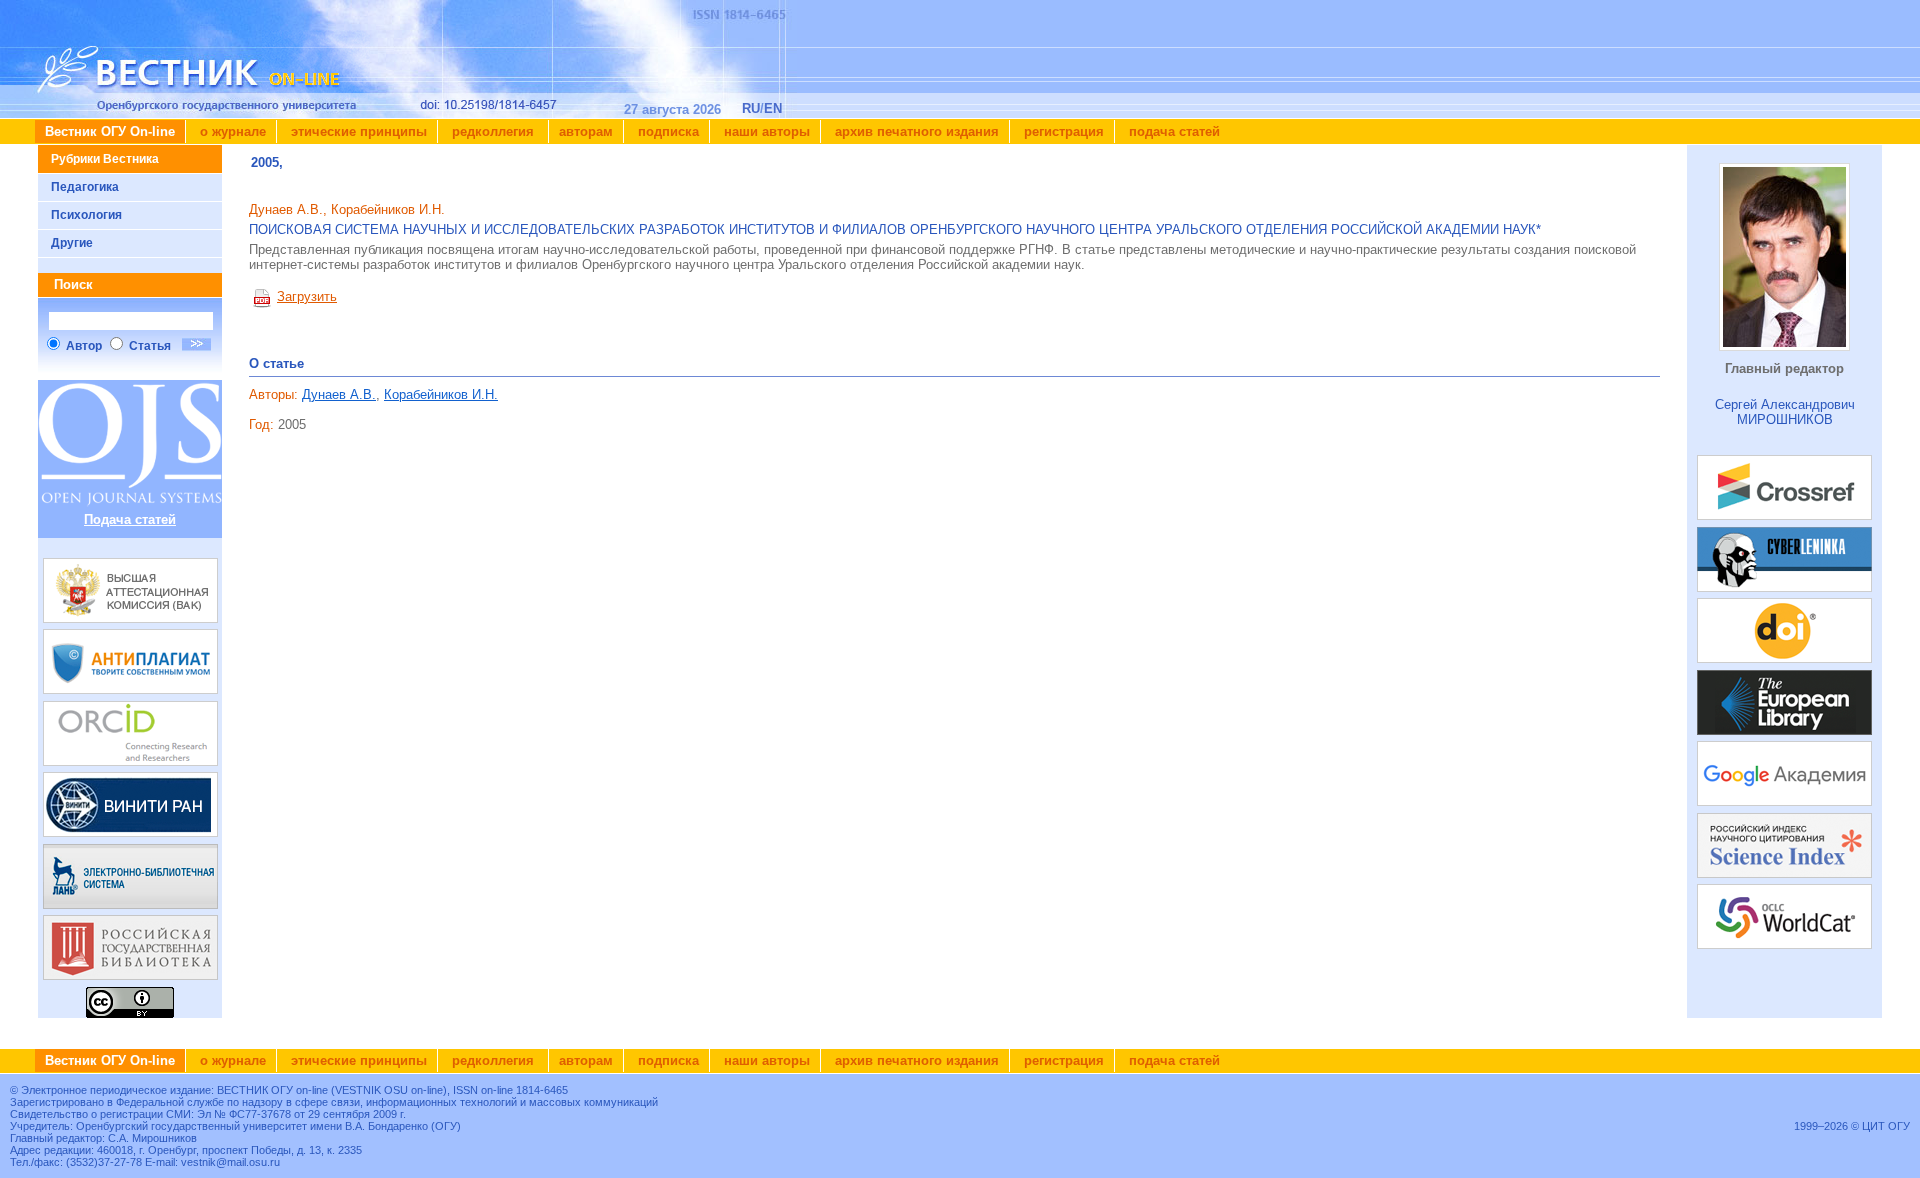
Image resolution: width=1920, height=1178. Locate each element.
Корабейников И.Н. (441, 394)
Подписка (666, 131)
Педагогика (85, 187)
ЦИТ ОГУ (1886, 1126)
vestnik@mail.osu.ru (230, 1162)
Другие (72, 243)
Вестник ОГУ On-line (110, 131)
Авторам (586, 131)
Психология (86, 215)
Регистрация (1062, 131)
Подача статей (1172, 131)
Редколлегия (493, 131)
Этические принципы (357, 131)
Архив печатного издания (915, 131)
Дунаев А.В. (339, 394)
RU (751, 108)
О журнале (231, 131)
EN (773, 108)
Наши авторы (765, 131)
